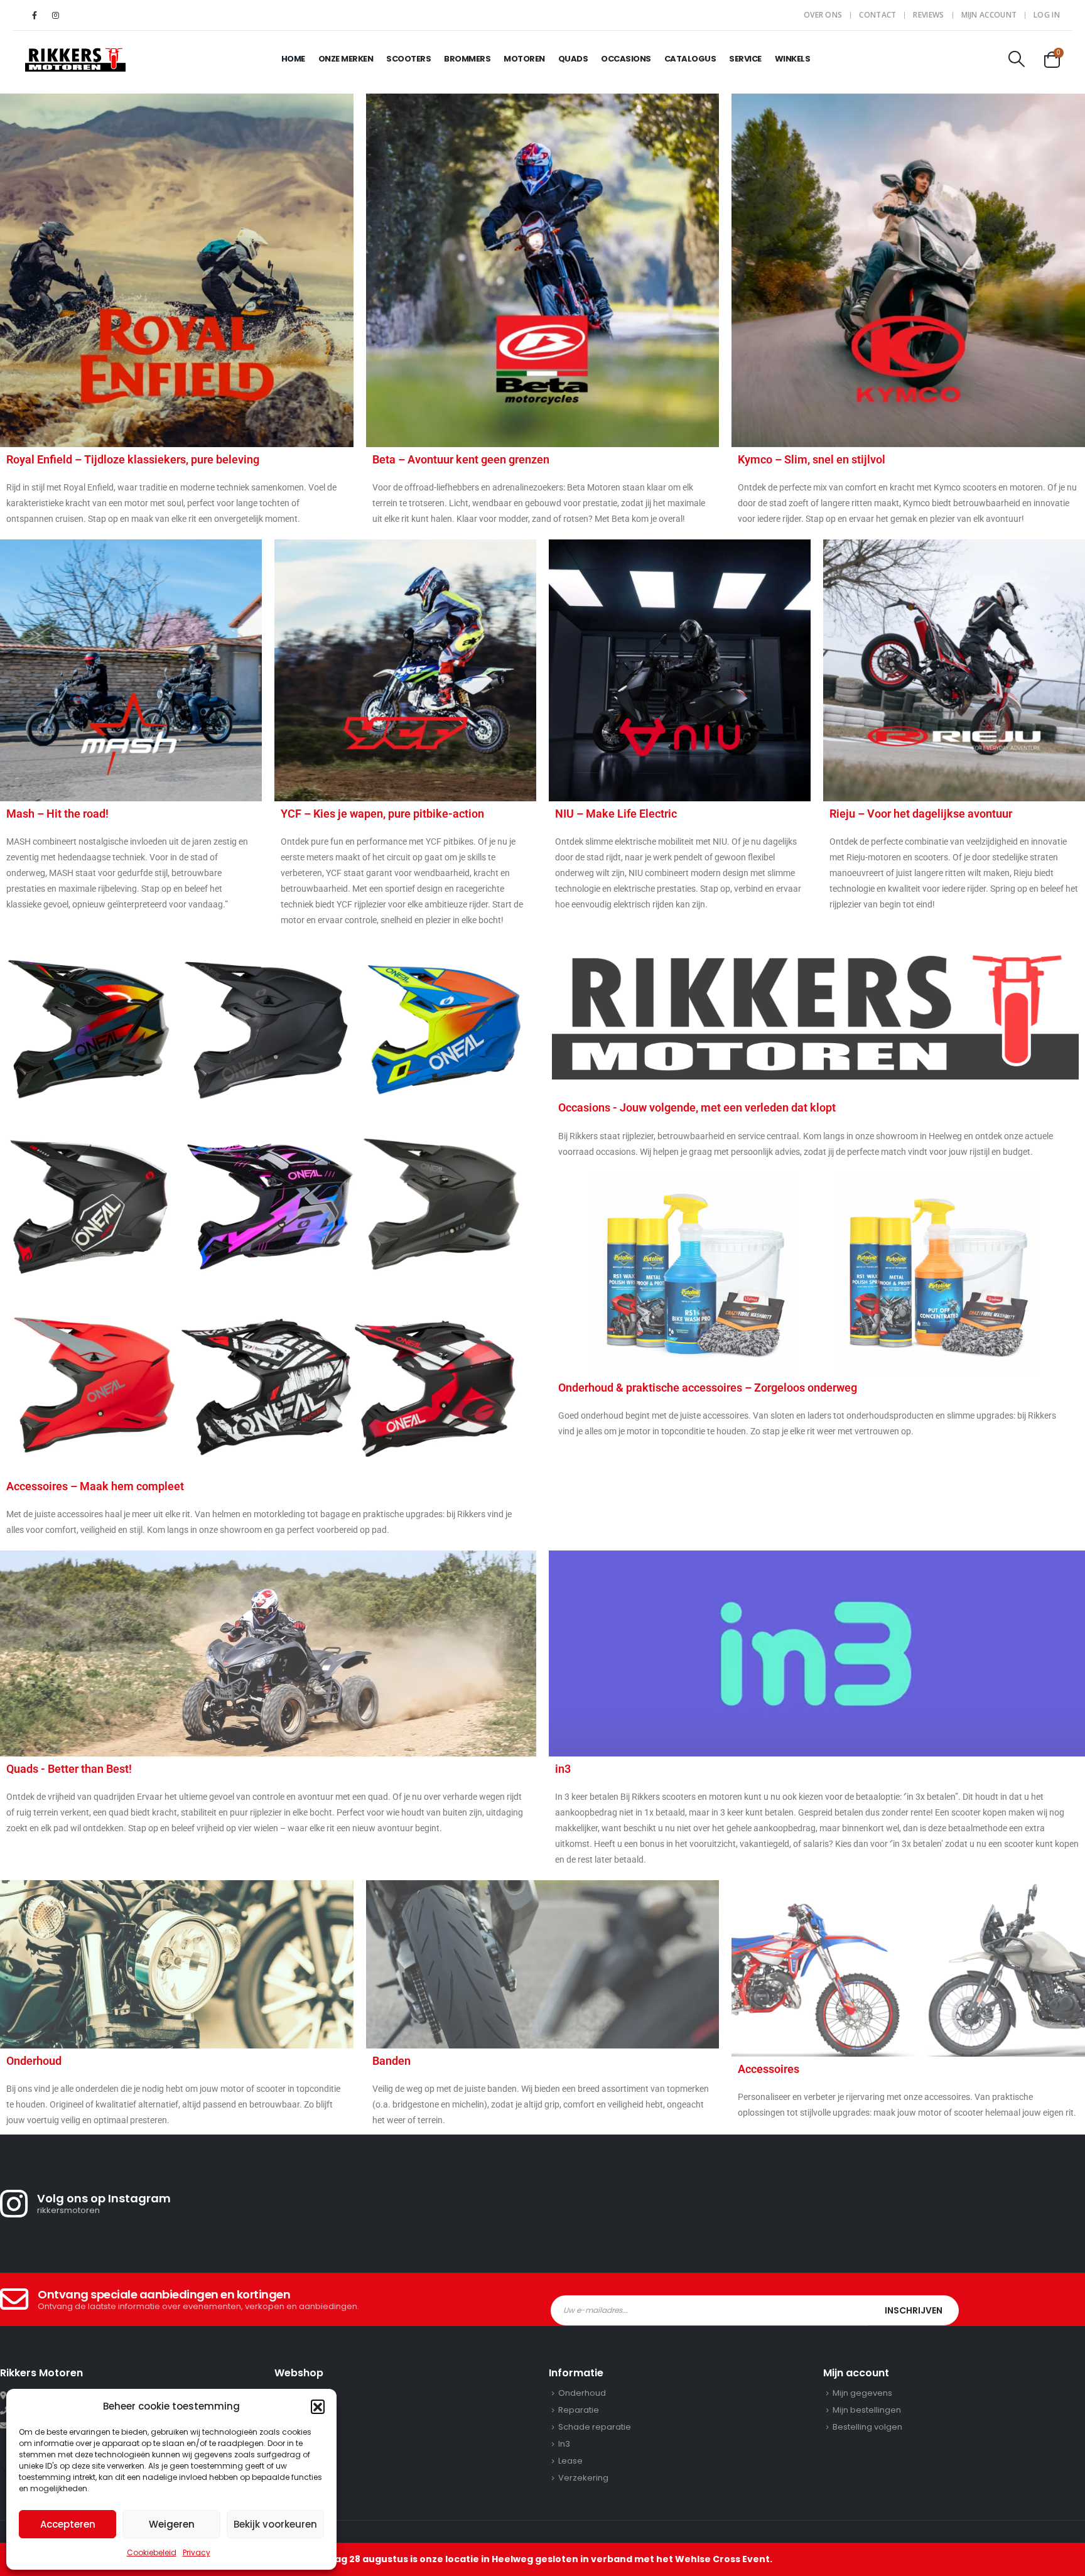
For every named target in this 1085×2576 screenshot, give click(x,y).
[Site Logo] (75, 59)
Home (293, 59)
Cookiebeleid (152, 2552)
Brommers (467, 59)
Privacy (197, 2552)
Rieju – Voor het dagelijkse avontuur (921, 814)
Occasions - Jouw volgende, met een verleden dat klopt (697, 1107)
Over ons (823, 15)
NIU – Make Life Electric (616, 814)
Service (745, 59)
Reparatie (579, 2410)
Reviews (928, 15)
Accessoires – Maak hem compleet (95, 1486)
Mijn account (989, 15)
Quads (573, 59)
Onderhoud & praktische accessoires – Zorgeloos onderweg (708, 1388)
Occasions (626, 59)
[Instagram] (55, 15)
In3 (564, 2444)
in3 (563, 1769)
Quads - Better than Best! (69, 1769)
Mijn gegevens (862, 2393)
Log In (1047, 15)
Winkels (793, 59)
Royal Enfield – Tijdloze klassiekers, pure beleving (133, 459)
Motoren (524, 59)
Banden (391, 2061)
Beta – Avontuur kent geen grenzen (461, 459)
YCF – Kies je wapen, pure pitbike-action (382, 814)
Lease (570, 2461)
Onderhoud (34, 2061)
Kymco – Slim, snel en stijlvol (812, 459)
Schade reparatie (595, 2427)
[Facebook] (35, 15)
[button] (318, 2406)
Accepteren (68, 2524)
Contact (877, 15)
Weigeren (172, 2524)
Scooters (408, 59)
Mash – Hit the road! (57, 814)
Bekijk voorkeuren (275, 2524)
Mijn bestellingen (867, 2410)
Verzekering (583, 2478)
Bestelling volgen (867, 2427)
